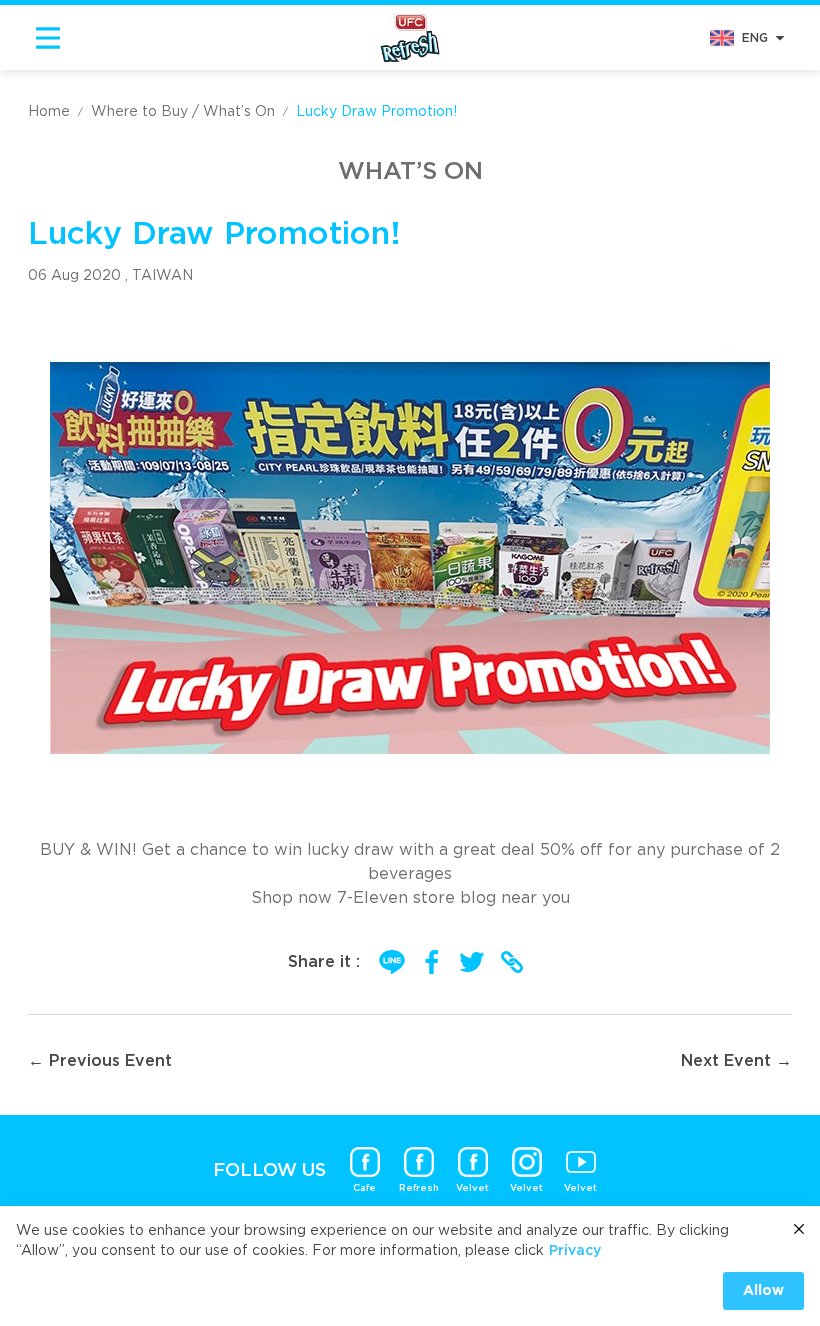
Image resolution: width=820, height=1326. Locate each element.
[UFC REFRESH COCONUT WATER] (410, 37)
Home (49, 112)
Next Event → (736, 1061)
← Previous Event (100, 1061)
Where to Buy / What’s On (183, 112)
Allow (763, 1291)
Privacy (575, 1251)
